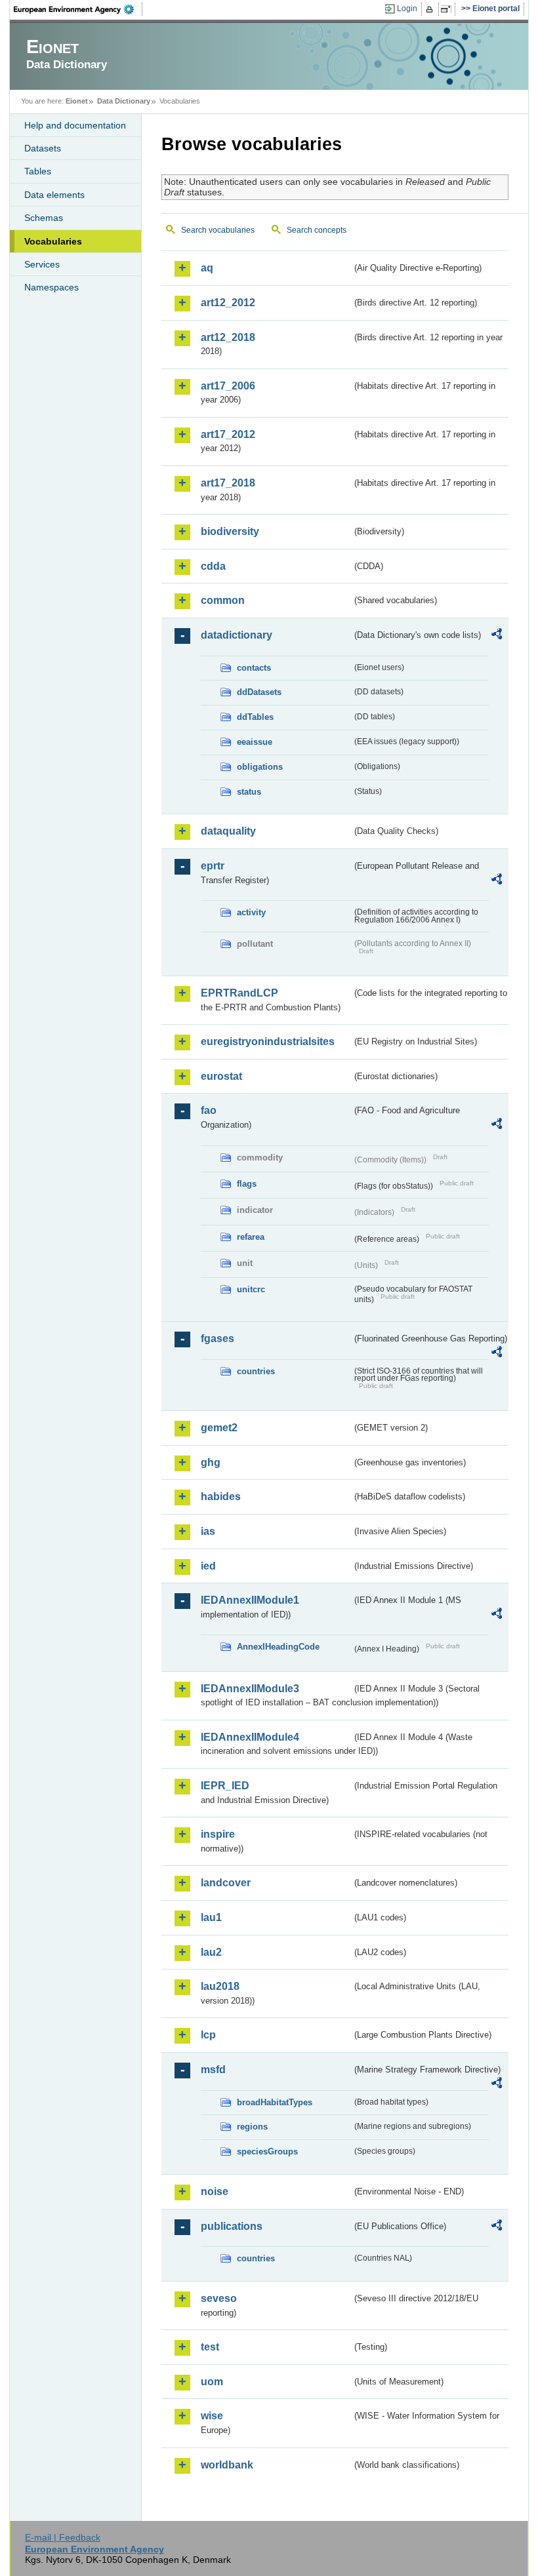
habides (221, 1496)
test (210, 2347)
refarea (251, 1237)
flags (247, 1184)
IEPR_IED (225, 1786)
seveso (219, 2298)
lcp (208, 2035)
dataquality (228, 831)
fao (209, 1110)
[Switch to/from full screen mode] (448, 9)
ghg (211, 1462)
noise (215, 2191)
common (223, 600)
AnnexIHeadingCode (278, 1647)
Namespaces (52, 287)
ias (208, 1531)
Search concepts (317, 230)
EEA (78, 9)
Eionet (77, 101)
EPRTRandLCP (239, 993)
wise (212, 2416)
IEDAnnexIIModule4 (250, 1737)
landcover (226, 1883)
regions (252, 2127)
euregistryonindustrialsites (268, 1041)
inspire (218, 1834)
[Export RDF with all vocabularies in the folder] (497, 636)
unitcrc (251, 1289)
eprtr (213, 866)
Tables (38, 171)
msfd (213, 2070)
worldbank (227, 2465)
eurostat (221, 1076)
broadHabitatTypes (275, 2102)
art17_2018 (228, 483)
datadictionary (237, 635)
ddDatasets (259, 692)
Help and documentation (75, 125)
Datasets (43, 148)
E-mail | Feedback (63, 2537)
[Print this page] (431, 9)
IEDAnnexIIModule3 (250, 1689)
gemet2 (219, 1428)
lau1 (211, 1917)
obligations (260, 767)
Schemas (44, 218)
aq (207, 268)
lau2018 (220, 1986)
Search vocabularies (218, 230)
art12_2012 (228, 303)
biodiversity (230, 531)
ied (208, 1566)
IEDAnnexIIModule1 (250, 1600)
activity (251, 912)
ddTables (255, 717)
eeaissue (255, 742)
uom (212, 2382)
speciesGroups (267, 2151)
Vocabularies (53, 241)
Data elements (54, 195)
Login (407, 9)
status (249, 792)
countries (256, 1371)
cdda (213, 566)
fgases (217, 1338)
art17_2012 (228, 434)
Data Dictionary (124, 101)
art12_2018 (228, 337)
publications (232, 2226)
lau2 (211, 1952)
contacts (254, 668)
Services (42, 264)
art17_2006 (228, 386)
